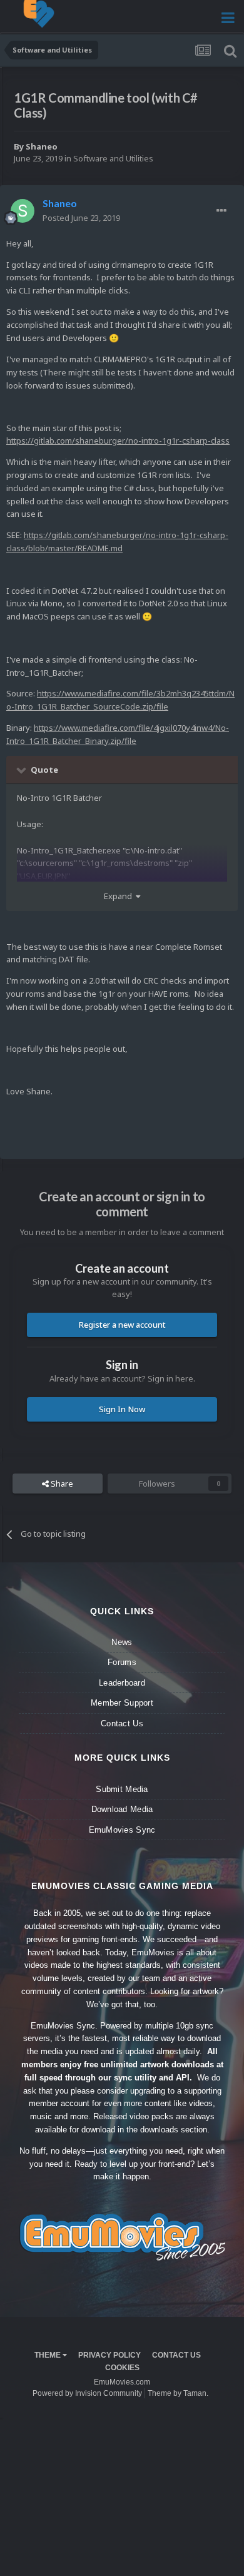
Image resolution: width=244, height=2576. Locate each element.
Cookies (122, 2368)
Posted (81, 218)
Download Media (122, 1809)
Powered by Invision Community (87, 2393)
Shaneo (42, 146)
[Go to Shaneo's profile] (23, 211)
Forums (122, 1662)
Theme (48, 2355)
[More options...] (221, 211)
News (122, 1642)
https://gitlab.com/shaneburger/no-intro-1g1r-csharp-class (118, 440)
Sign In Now (122, 1409)
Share (61, 1484)
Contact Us (122, 1723)
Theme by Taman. (178, 2393)
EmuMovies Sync (122, 1830)
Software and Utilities (113, 158)
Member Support (122, 1703)
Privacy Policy (109, 2355)
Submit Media (122, 1789)
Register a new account (122, 1325)
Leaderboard (122, 1683)
